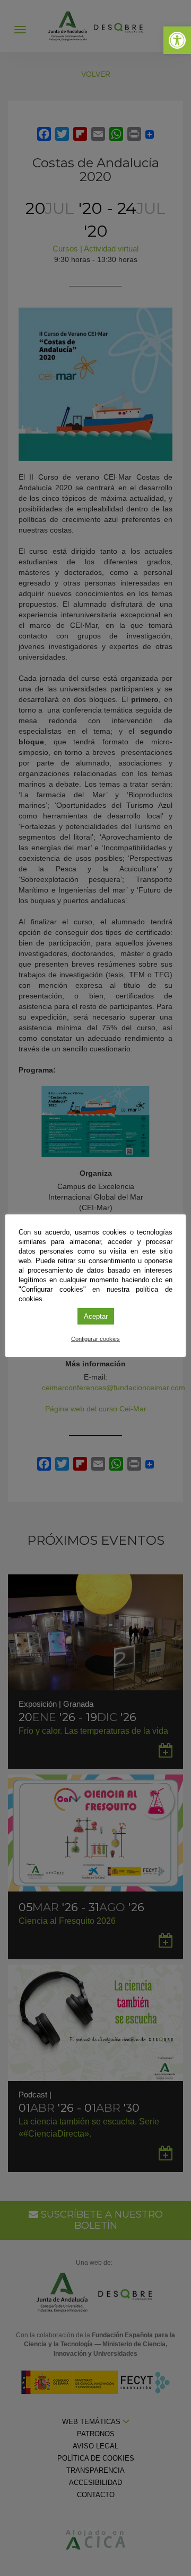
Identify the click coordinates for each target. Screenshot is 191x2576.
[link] (177, 40)
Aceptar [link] (96, 1316)
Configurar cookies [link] (95, 1339)
